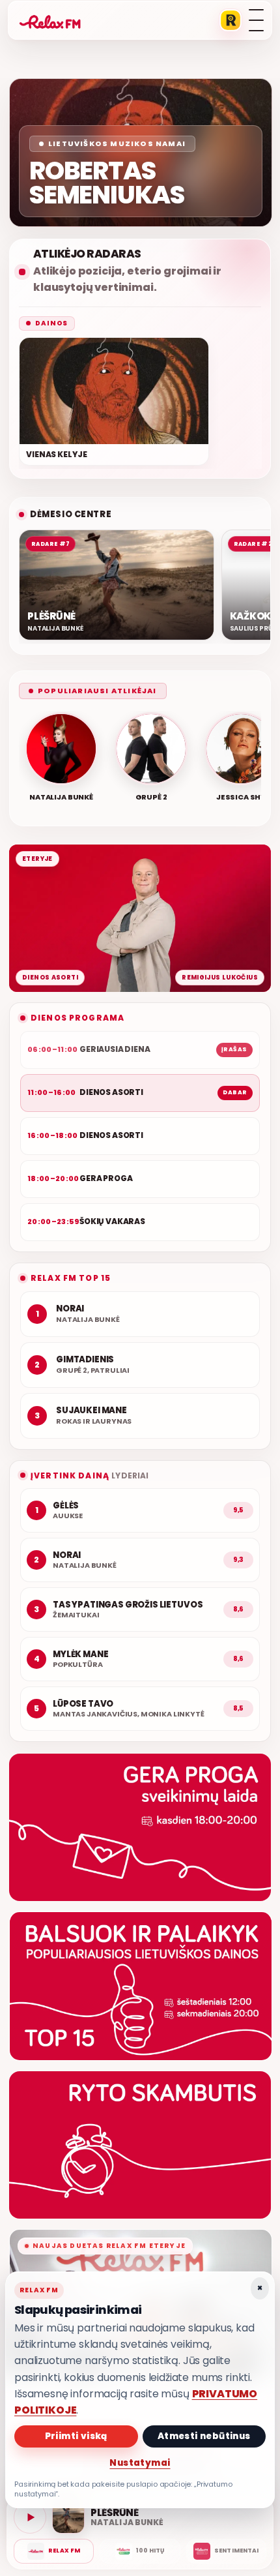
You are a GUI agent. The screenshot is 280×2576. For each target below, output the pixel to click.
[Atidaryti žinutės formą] (140, 1827)
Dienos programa (77, 1018)
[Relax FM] (54, 2551)
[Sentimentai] (226, 2551)
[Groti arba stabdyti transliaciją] (30, 2517)
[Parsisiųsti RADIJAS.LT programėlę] (231, 20)
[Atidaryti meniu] (256, 20)
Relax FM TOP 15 (71, 1278)
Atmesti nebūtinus (204, 2436)
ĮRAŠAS (234, 1049)
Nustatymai (140, 2463)
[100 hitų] (140, 2551)
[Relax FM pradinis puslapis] (50, 20)
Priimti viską (76, 2436)
